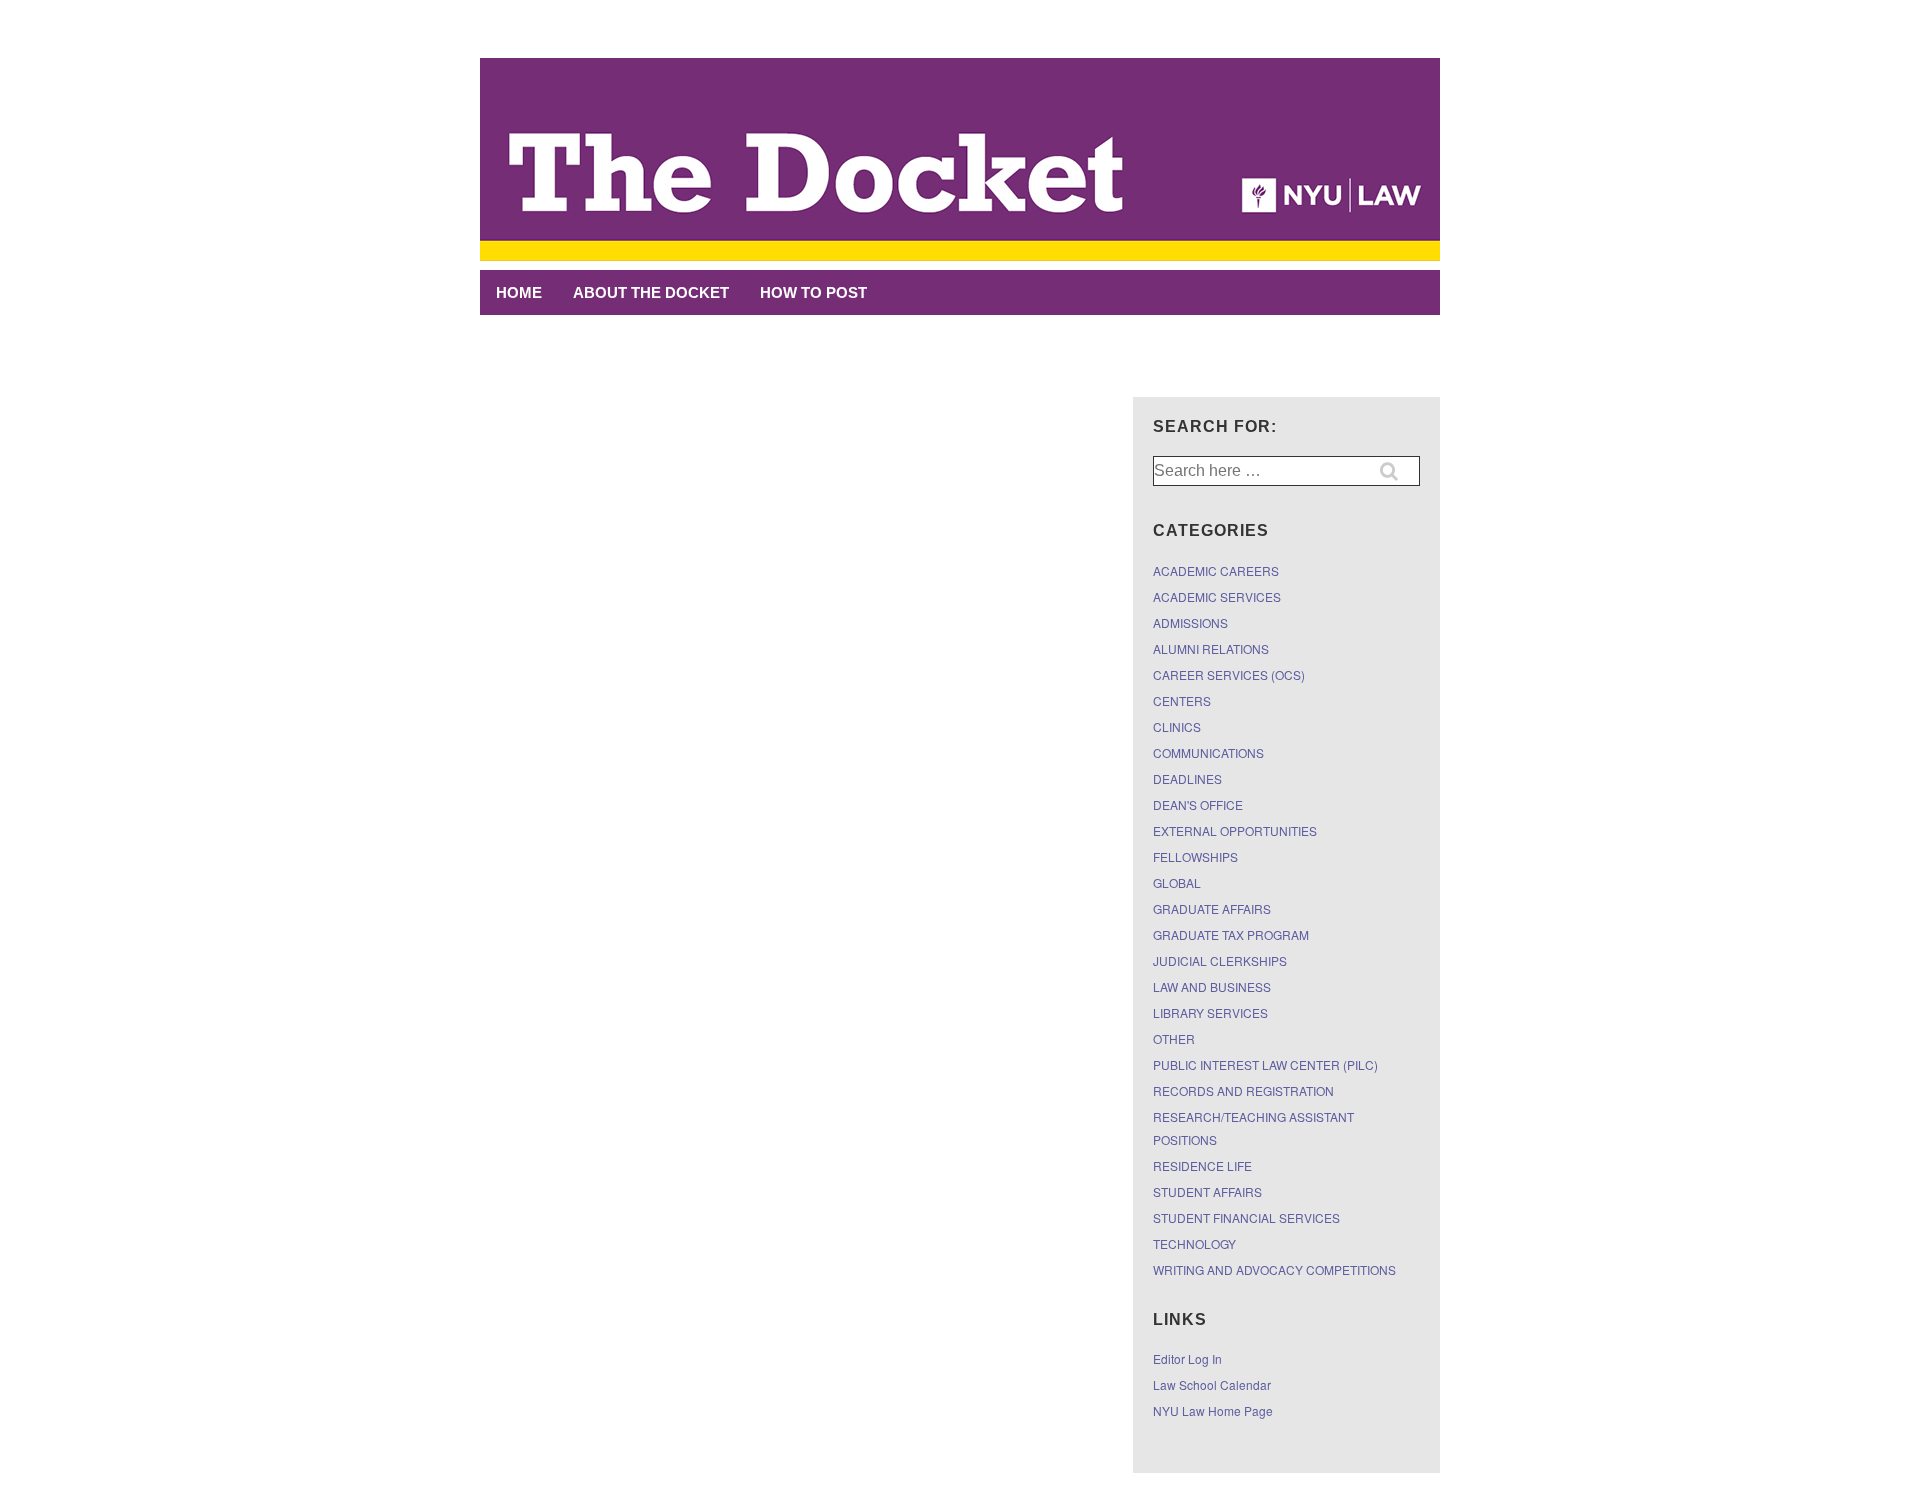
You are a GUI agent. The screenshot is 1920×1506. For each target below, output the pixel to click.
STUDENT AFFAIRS (1207, 1191)
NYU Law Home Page (1213, 1410)
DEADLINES (1187, 778)
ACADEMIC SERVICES (1217, 596)
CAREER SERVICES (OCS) (1229, 674)
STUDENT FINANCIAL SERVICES (1246, 1217)
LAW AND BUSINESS (1212, 986)
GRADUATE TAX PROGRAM (1231, 934)
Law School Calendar (1212, 1384)
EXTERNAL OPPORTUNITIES (1235, 830)
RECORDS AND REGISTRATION (1243, 1090)
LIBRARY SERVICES (1210, 1012)
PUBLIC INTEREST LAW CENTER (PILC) (1265, 1064)
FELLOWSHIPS (1195, 856)
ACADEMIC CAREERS (1216, 570)
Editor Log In (1187, 1358)
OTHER (1174, 1038)
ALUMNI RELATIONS (1211, 648)
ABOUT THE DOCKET (651, 292)
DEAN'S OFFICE (1198, 804)
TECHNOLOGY (1194, 1243)
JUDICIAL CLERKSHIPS (1220, 960)
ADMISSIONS (1190, 622)
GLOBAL (1177, 882)
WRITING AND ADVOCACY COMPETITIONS (1274, 1269)
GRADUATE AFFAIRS (1212, 908)
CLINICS (1177, 726)
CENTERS (1182, 700)
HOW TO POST (813, 292)
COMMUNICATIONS (1208, 752)
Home (519, 292)
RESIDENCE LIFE (1202, 1165)
